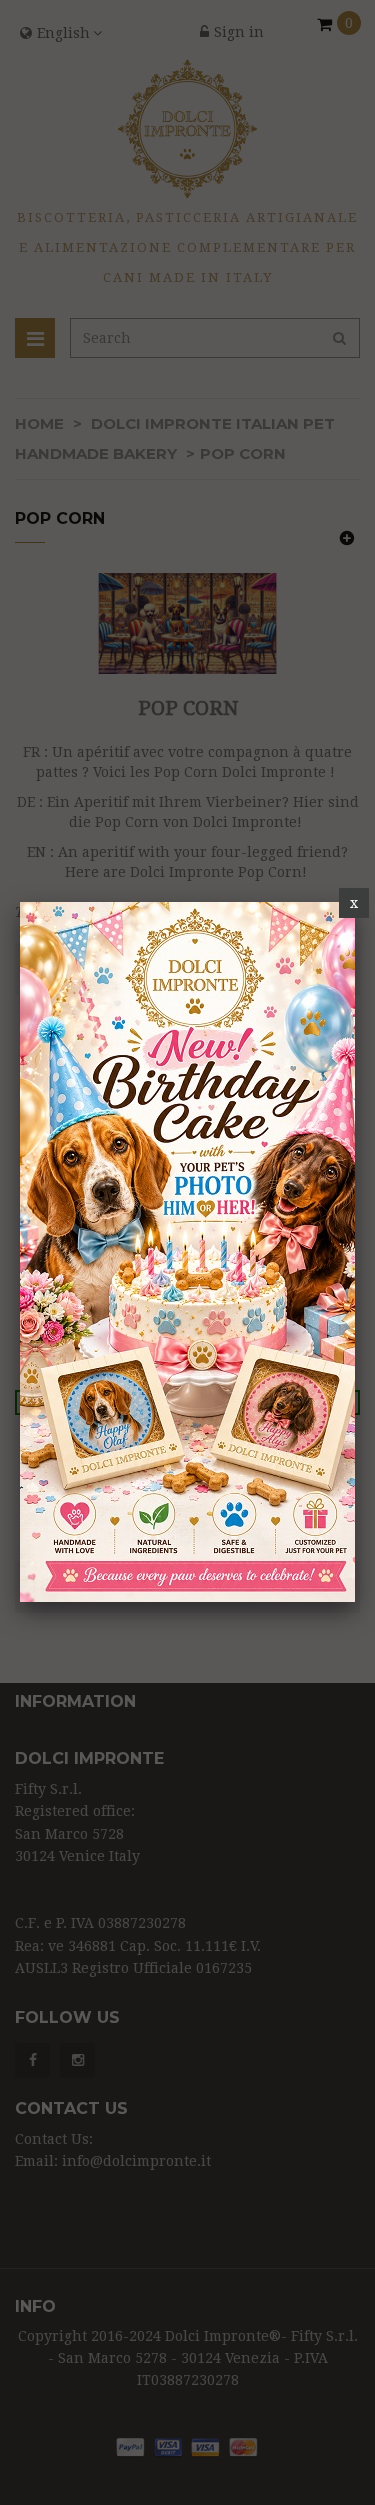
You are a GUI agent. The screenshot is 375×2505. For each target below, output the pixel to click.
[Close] (354, 903)
